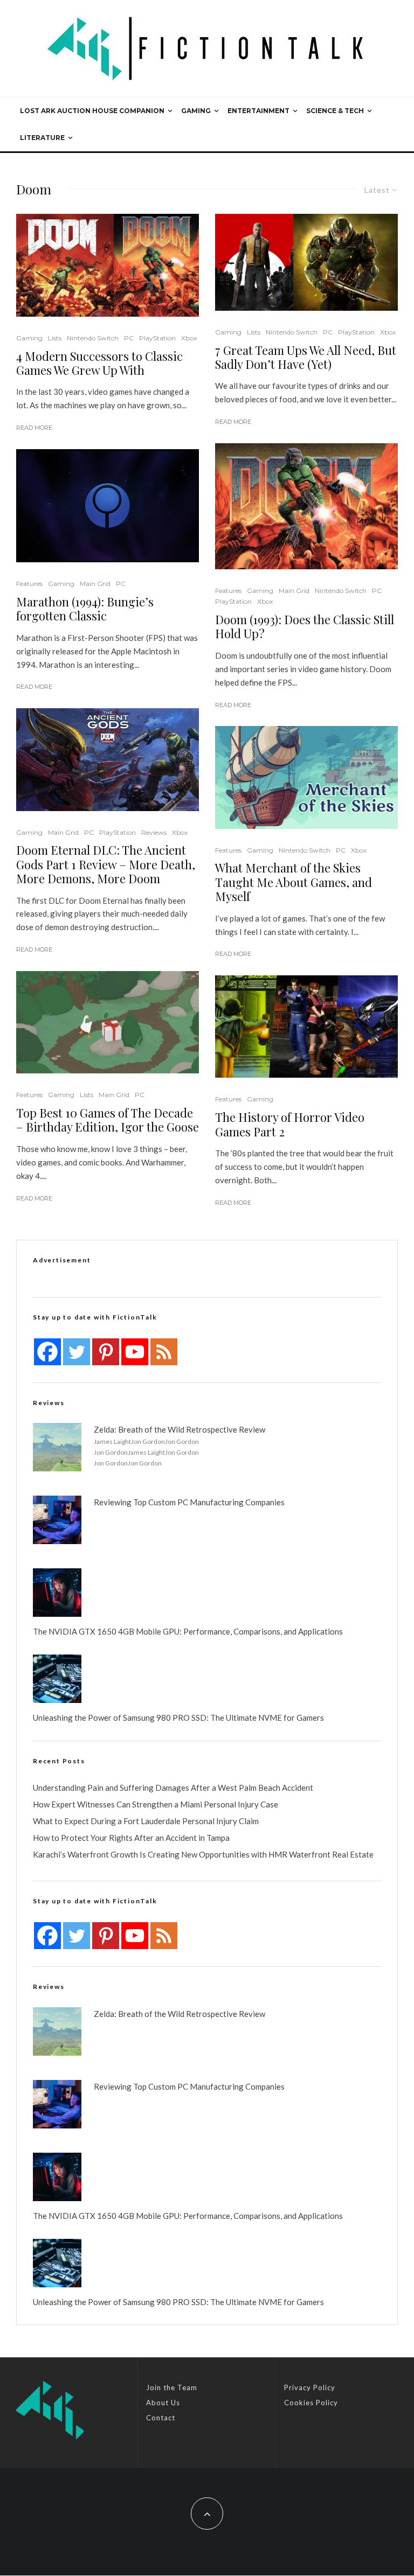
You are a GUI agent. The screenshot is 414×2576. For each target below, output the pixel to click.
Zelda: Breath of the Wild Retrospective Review (180, 1429)
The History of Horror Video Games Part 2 (290, 1124)
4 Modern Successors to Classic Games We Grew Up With (99, 363)
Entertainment (258, 111)
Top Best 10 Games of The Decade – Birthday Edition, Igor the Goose (108, 1120)
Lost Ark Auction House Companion (92, 111)
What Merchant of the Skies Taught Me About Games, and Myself (294, 882)
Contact (161, 2418)
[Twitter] (77, 1352)
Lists (55, 338)
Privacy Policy (310, 2387)
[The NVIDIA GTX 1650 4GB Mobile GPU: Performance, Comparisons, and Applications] (57, 1593)
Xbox (189, 338)
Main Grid (95, 584)
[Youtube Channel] (135, 1352)
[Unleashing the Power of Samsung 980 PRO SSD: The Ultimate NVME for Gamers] (57, 1679)
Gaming (196, 111)
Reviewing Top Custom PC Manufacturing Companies (189, 1502)
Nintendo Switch (93, 338)
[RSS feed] (164, 1352)
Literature (42, 138)
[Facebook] (47, 1352)
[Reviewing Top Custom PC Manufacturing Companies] (57, 1520)
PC (129, 338)
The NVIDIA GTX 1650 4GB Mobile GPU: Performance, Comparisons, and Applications (188, 1631)
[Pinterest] (106, 1352)
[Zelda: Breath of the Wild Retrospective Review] (57, 1447)
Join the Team (172, 2387)
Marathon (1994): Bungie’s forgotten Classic (85, 609)
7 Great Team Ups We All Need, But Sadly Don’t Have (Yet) (306, 357)
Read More (34, 428)
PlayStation (157, 338)
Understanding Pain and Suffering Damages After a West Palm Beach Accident (173, 1788)
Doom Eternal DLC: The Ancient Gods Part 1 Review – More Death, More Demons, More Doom (106, 864)
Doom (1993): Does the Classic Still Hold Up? (305, 627)
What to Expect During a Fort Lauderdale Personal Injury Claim (146, 1821)
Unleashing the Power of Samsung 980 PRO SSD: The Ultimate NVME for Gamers (178, 1718)
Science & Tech (335, 111)
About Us (163, 2403)
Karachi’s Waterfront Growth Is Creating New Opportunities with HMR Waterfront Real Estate (203, 1854)
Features (29, 584)
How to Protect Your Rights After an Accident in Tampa (131, 1838)
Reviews (154, 832)
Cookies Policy (311, 2403)
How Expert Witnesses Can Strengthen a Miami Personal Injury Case (156, 1804)
